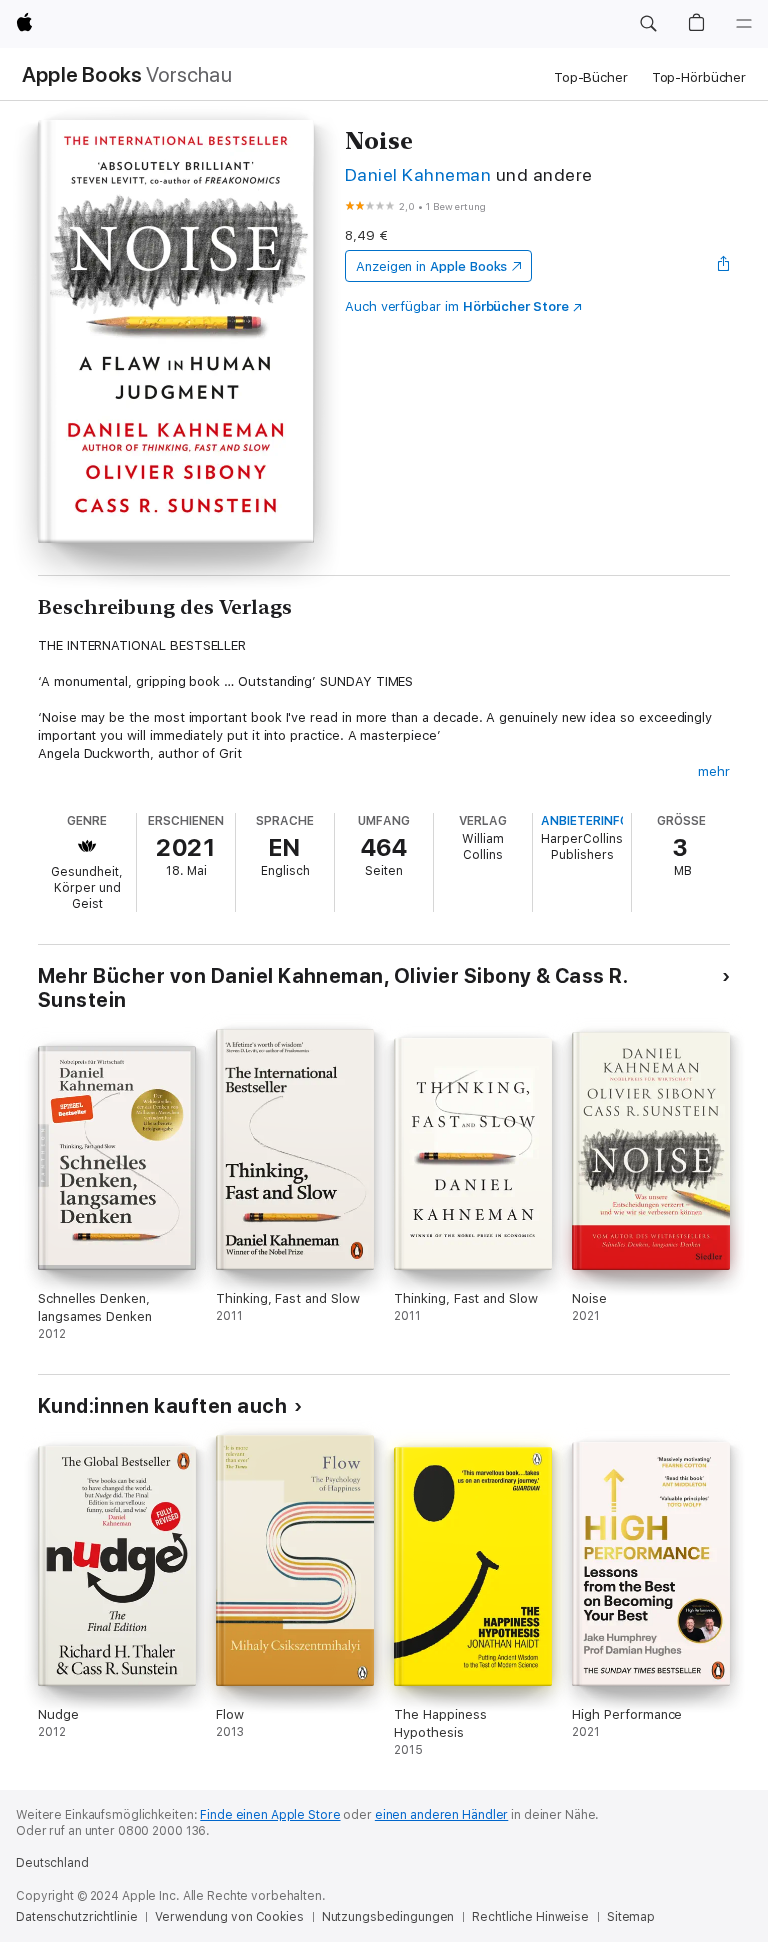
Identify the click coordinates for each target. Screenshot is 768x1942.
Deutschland (52, 1863)
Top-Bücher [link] (591, 77)
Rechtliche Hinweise (530, 1917)
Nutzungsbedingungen (388, 1917)
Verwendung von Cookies (229, 1917)
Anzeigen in (432, 266)
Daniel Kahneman (418, 174)
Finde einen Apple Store (270, 1815)
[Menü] (744, 24)
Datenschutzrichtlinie (76, 1917)
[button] (648, 24)
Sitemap (631, 1917)
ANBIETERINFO (585, 821)
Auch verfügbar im (457, 306)
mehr (714, 771)
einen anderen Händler (441, 1815)
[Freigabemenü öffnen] (724, 266)
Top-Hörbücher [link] (699, 77)
